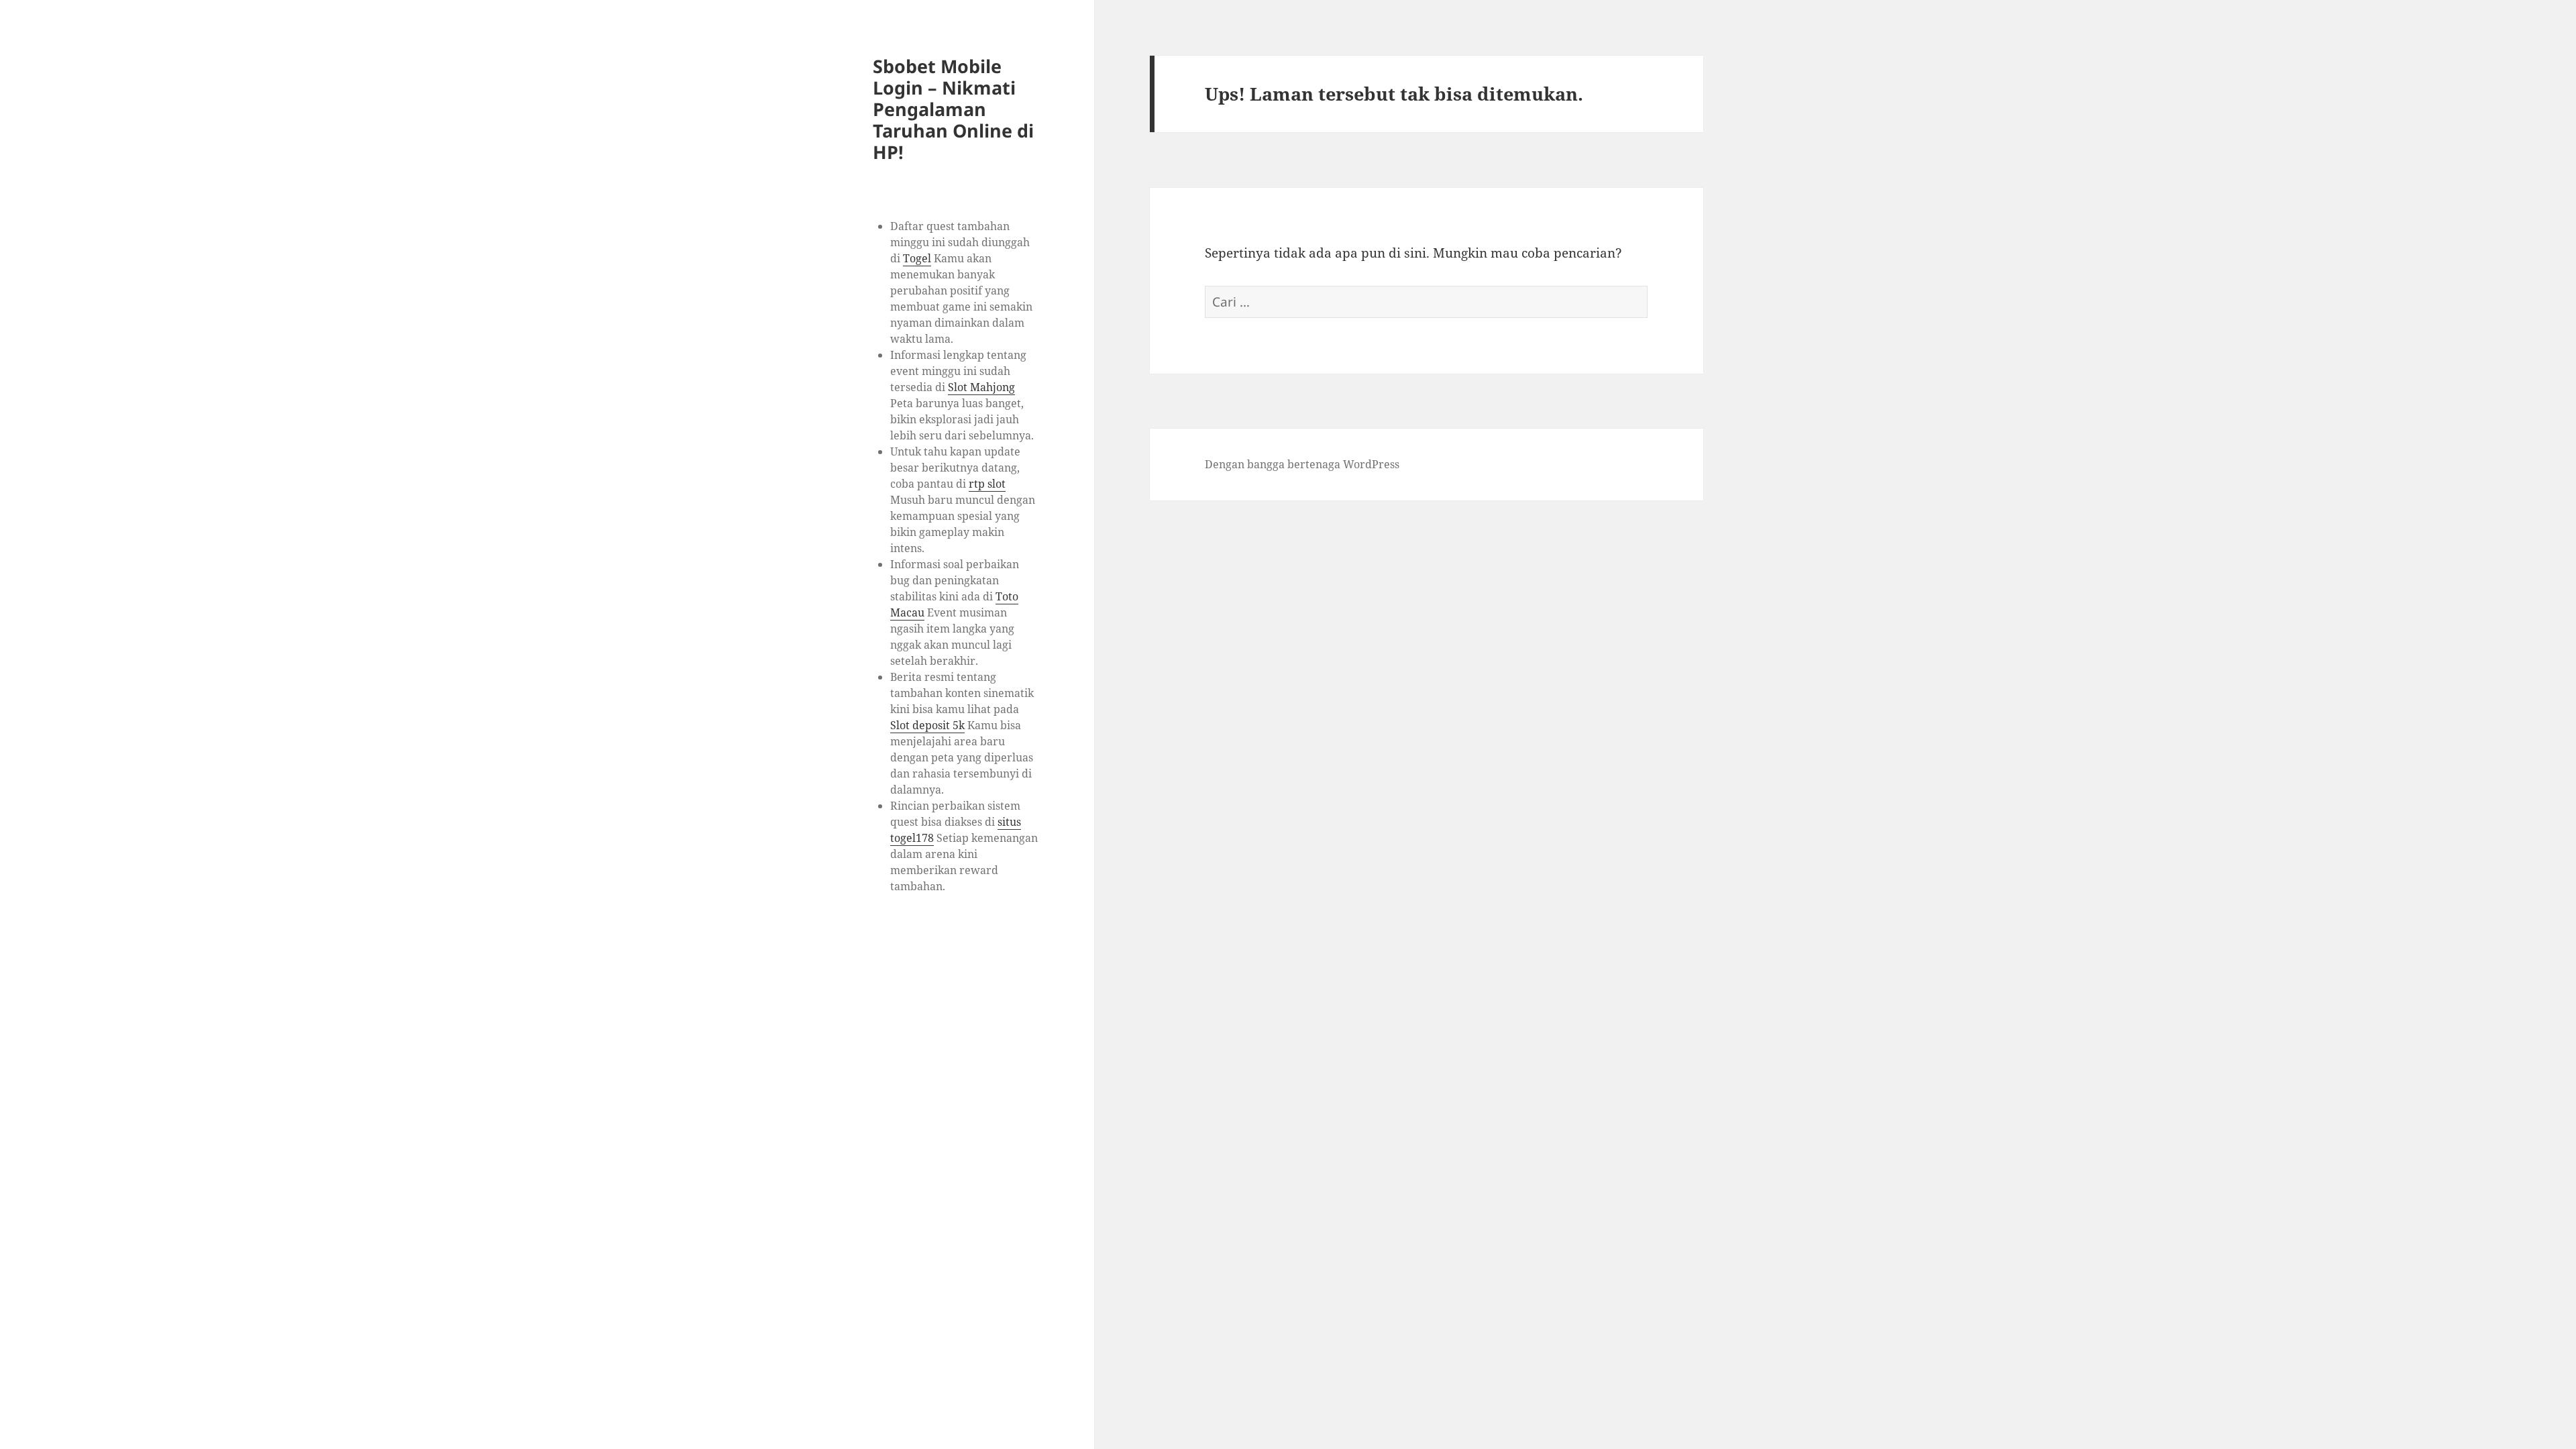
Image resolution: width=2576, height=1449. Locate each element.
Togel (917, 258)
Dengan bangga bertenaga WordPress (1302, 464)
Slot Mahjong (981, 387)
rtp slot (987, 484)
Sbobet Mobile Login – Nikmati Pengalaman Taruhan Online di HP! (953, 109)
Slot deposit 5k (927, 725)
